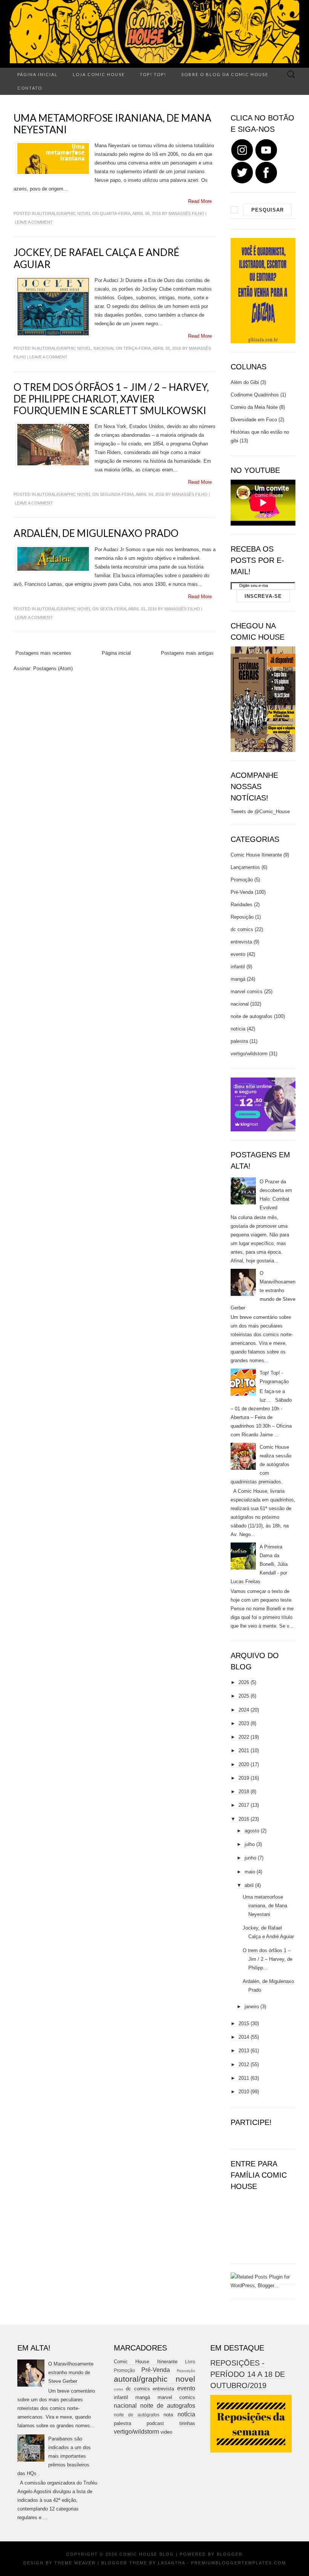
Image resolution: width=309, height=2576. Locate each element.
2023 (244, 1723)
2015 (244, 2023)
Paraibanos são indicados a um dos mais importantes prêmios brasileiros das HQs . (54, 2456)
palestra (239, 1041)
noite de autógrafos (137, 2415)
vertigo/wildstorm (249, 1054)
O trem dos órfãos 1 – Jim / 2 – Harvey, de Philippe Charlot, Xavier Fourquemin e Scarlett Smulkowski (111, 399)
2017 (244, 1805)
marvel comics (247, 992)
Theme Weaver (75, 2563)
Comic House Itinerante (256, 855)
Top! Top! (153, 74)
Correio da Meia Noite (254, 407)
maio (250, 1872)
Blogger (230, 2554)
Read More (200, 201)
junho (250, 1858)
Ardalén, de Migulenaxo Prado (96, 533)
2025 (244, 1696)
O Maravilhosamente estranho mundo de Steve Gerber (263, 1290)
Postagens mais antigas (187, 653)
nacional (104, 348)
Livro (190, 2362)
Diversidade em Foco (254, 420)
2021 (244, 1751)
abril (249, 1885)
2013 (244, 2051)
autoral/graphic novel (64, 213)
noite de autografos (252, 1016)
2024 (244, 1710)
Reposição (242, 917)
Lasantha (171, 2563)
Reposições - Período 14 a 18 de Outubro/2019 (248, 2374)
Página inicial (37, 74)
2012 (244, 2065)
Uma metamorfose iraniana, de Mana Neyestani (112, 124)
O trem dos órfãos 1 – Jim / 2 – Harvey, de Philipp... (268, 1959)
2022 (244, 1737)
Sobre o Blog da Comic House (225, 74)
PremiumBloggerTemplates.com (239, 2563)
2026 (244, 1682)
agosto (252, 1831)
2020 (244, 1764)
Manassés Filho (186, 213)
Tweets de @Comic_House (260, 812)
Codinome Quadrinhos (255, 395)
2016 (244, 1819)
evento (238, 954)
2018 (244, 1792)
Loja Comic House (99, 74)
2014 (244, 2037)
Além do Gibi (245, 382)
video (166, 2432)
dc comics (242, 929)
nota (168, 2415)
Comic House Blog (147, 2554)
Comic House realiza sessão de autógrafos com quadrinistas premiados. (261, 1464)
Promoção (242, 880)
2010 (244, 2092)
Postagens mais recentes (43, 653)
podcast (155, 2423)
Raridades (242, 905)
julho (250, 1844)
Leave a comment (34, 222)
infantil (238, 967)
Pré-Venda (242, 892)
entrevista (241, 942)
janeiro (252, 2007)
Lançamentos (245, 867)
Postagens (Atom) (53, 668)
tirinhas (187, 2423)
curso (119, 2389)
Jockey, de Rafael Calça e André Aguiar (96, 258)
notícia (238, 1029)
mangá (238, 979)
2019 (244, 1778)
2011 (244, 2078)
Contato (30, 88)
